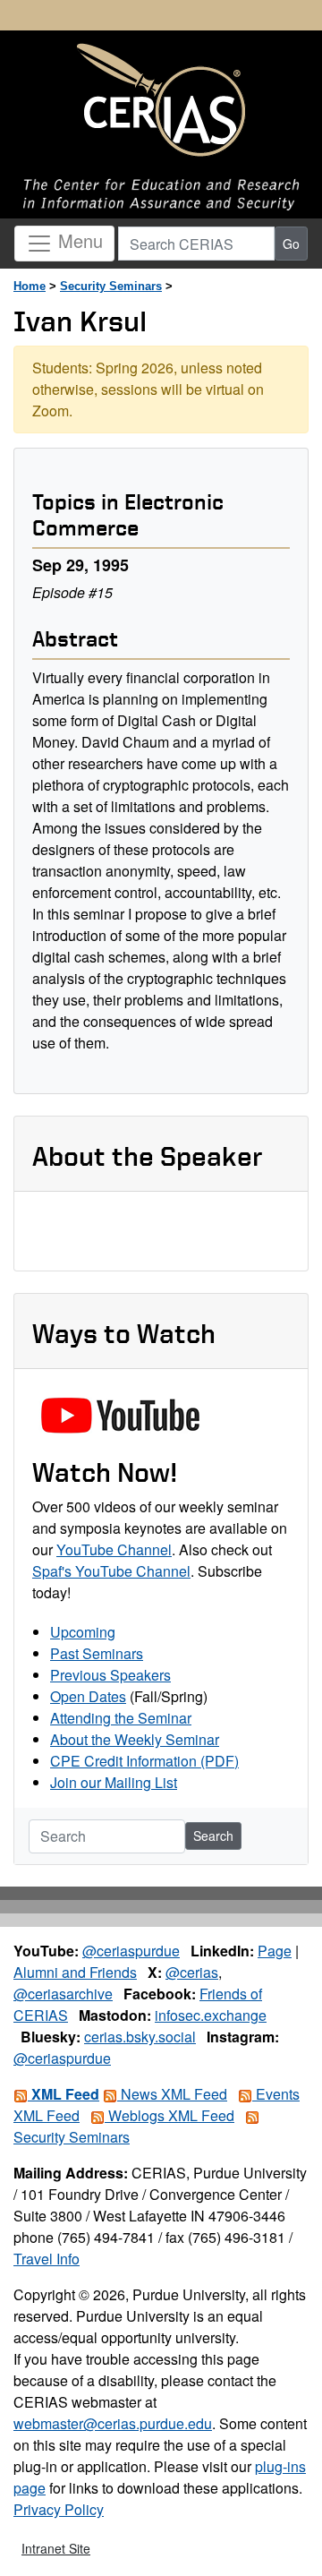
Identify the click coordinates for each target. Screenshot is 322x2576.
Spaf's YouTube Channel (111, 1571)
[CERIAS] (161, 101)
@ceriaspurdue (131, 1951)
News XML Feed (172, 2094)
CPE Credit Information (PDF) (144, 1761)
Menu (78, 241)
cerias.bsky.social (140, 2037)
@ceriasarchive (63, 1994)
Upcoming (83, 1632)
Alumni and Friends (75, 1972)
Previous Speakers (110, 1675)
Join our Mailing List (114, 1782)
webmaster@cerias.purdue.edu (113, 2423)
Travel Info (47, 2259)
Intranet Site (56, 2548)
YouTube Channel (114, 1549)
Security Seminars (111, 286)
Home (30, 286)
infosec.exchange (211, 2015)
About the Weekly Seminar (135, 1739)
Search (213, 1836)
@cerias (192, 1972)
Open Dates (88, 1696)
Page (275, 1951)
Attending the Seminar (121, 1718)
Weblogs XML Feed (169, 2115)
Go (291, 244)
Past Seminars (97, 1653)
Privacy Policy (59, 2509)
